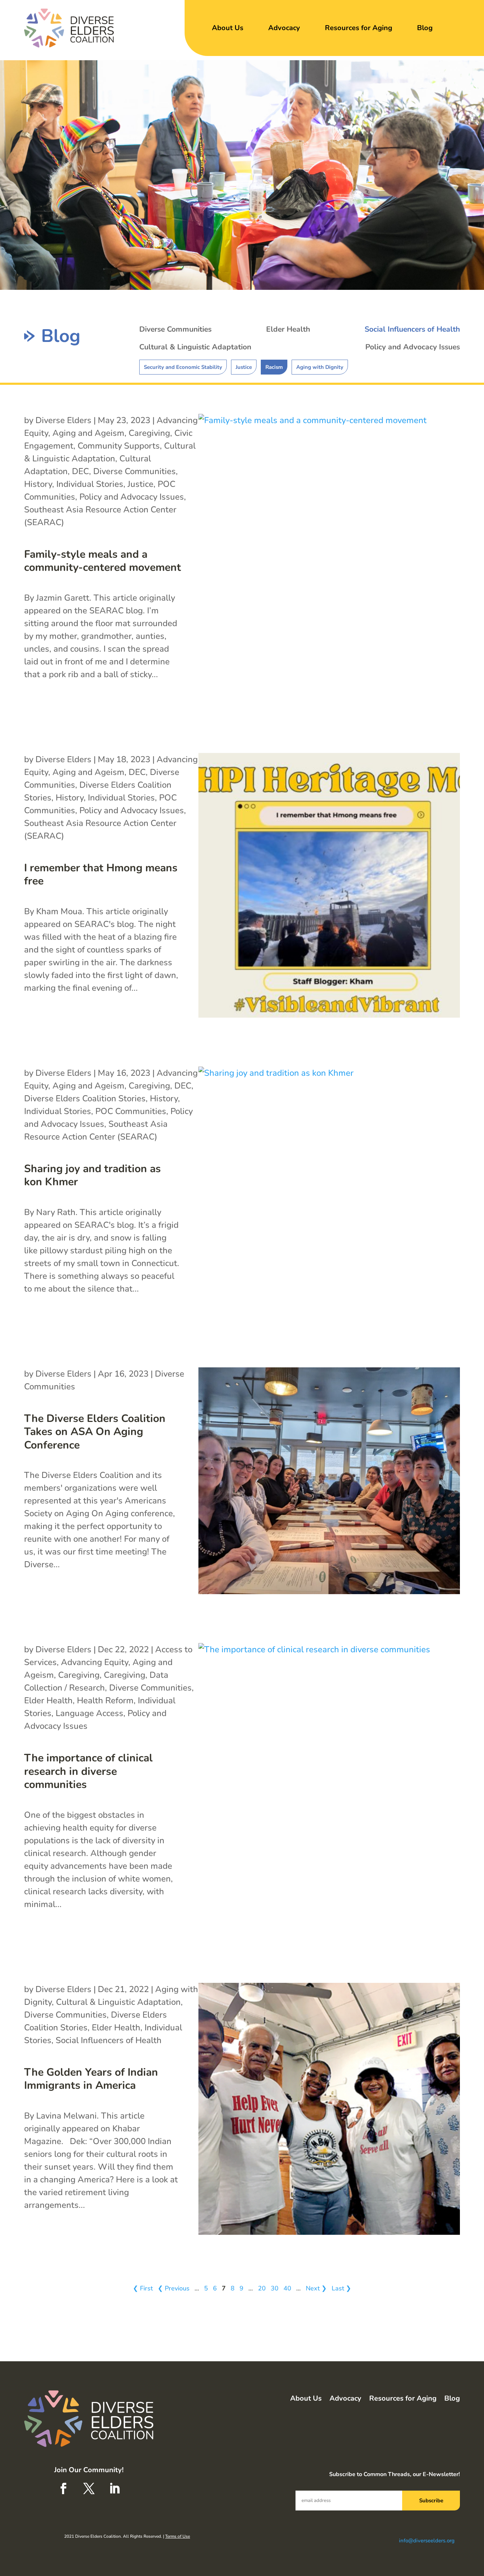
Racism (274, 367)
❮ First (143, 2288)
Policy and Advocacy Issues (413, 347)
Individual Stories (90, 484)
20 (262, 2288)
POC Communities (131, 1111)
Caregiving (149, 433)
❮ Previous (174, 2288)
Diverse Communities (175, 329)
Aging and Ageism (88, 433)
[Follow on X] (89, 2488)
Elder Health (288, 329)
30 (275, 2288)
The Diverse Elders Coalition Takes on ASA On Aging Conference (95, 1432)
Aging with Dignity (320, 367)
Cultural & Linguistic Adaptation (195, 347)
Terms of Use (178, 2536)
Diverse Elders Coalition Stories (85, 1098)
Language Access (89, 1713)
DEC (80, 471)
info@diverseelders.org (427, 2541)
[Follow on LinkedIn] (114, 2488)
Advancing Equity (95, 1662)
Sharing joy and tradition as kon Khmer (92, 1175)
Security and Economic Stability (183, 367)
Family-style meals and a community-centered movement (103, 561)
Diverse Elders (63, 420)
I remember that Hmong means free (101, 875)
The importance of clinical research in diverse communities (88, 1771)
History (38, 484)
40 (287, 2288)
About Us (228, 28)
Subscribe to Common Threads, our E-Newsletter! (395, 2474)
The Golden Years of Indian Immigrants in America (91, 2079)
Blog (425, 28)
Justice (244, 367)
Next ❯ (316, 2288)
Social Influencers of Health (412, 329)
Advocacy (284, 28)
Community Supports (119, 446)
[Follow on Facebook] (63, 2488)
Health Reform (105, 1700)
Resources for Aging (359, 28)
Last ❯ (341, 2288)
